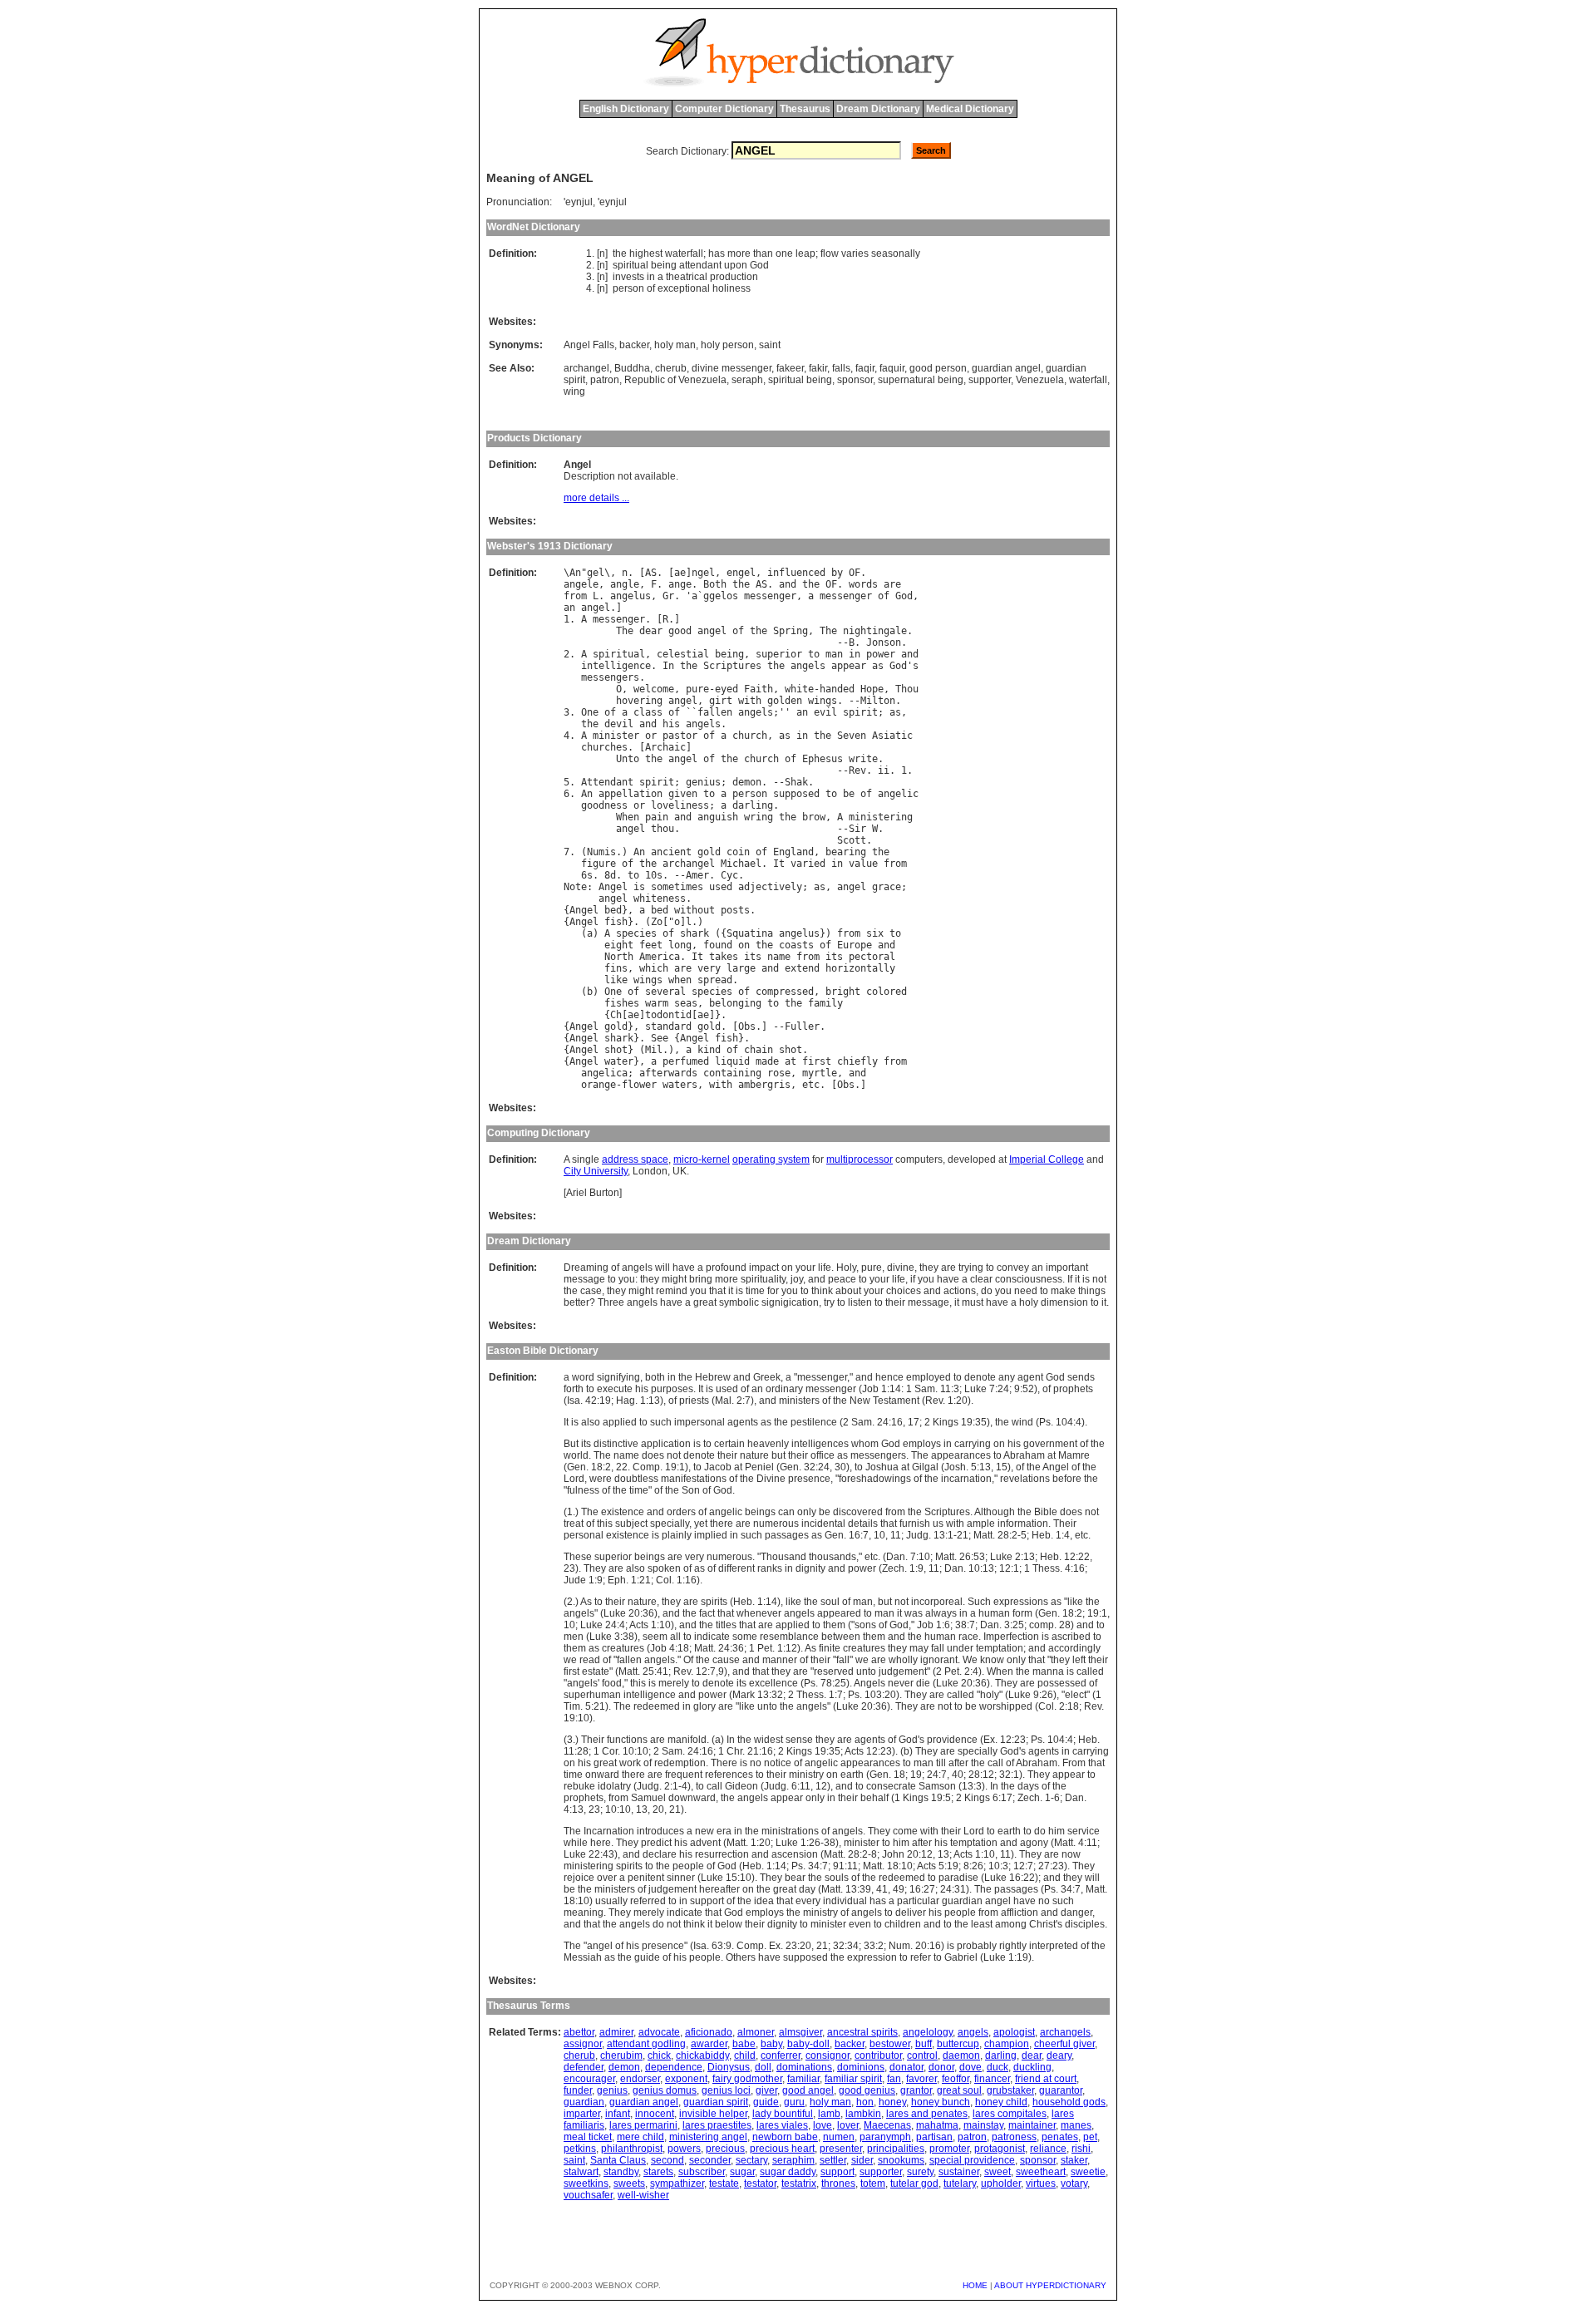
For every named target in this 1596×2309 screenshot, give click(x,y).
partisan (934, 2137)
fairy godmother (747, 2079)
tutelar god (914, 2183)
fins (616, 968)
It (779, 864)
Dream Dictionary (878, 109)
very (709, 968)
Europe (855, 945)
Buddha (632, 368)
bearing (846, 852)
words (863, 584)
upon (736, 265)
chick (659, 2055)
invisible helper (713, 2114)
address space (635, 1159)
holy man (675, 345)
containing (732, 1073)
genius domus (665, 2090)
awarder (709, 2044)
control (922, 2055)
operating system (771, 1159)
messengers (610, 677)
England (793, 852)
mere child (640, 2137)
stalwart (581, 2172)
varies (855, 254)
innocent (655, 2114)
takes (724, 957)
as (878, 666)
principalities (896, 2149)
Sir (857, 829)
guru (794, 2102)
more (739, 254)
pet (1090, 2137)
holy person (727, 345)
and (788, 584)
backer (634, 345)
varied (808, 864)
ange (680, 584)
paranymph (885, 2137)
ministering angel (708, 2137)
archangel (586, 368)
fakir (818, 368)
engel (741, 573)
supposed (796, 794)
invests (628, 277)
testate (724, 2183)
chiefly (857, 1061)
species (636, 933)
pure (697, 689)
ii (884, 770)
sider (862, 2160)
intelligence (616, 666)
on (744, 945)
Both (715, 584)
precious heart (782, 2149)
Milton (878, 701)
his (671, 724)
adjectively (770, 887)
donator (906, 2067)
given (683, 794)
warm (657, 1003)
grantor (916, 2090)
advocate (659, 2032)
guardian (584, 2102)
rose (779, 1073)
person (628, 288)
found (718, 945)
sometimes (677, 887)
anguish (718, 817)
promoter (949, 2149)
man (834, 654)
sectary (751, 2160)
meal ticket (588, 2137)
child (745, 2055)
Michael (741, 864)
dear (651, 631)
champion (1007, 2044)
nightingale (875, 631)
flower (639, 1085)
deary (1059, 2055)
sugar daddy (788, 2172)
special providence (972, 2160)
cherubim (621, 2055)
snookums (901, 2160)
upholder (1001, 2183)
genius (703, 782)
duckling (1032, 2067)
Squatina (750, 933)
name (779, 957)
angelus (631, 596)
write (863, 759)
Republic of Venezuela (675, 380)
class (648, 712)
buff (924, 2044)
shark (695, 933)
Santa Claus (618, 2160)
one (784, 254)
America (660, 957)
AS (651, 573)
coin (738, 852)
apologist (1014, 2032)
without (695, 910)
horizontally (860, 968)
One (590, 712)
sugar (742, 2172)
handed (837, 689)
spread (715, 980)
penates (1060, 2137)
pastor (680, 736)
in (651, 277)
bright (843, 992)
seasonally (896, 254)
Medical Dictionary (970, 109)
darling (753, 805)
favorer (921, 2079)
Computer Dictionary (724, 109)
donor (941, 2067)
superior (779, 654)
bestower (890, 2044)
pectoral (872, 957)
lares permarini (643, 2125)
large (741, 968)
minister (616, 736)
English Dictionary (626, 109)
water (619, 1061)
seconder (710, 2160)
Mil (654, 1050)
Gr (668, 596)
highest (646, 254)
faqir (865, 368)
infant (618, 2114)
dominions (861, 2067)
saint (770, 345)
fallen (715, 712)
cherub (671, 368)
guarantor (1061, 2090)
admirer (616, 2032)
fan (894, 2079)
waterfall (684, 254)
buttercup (958, 2044)
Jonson (884, 642)
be (849, 794)
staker (1074, 2160)
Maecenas (887, 2125)
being (664, 265)
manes (1076, 2125)
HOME (975, 2285)
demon (747, 782)
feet (651, 945)
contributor (878, 2055)
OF (855, 573)
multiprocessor (860, 1159)
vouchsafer (588, 2195)
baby (771, 2044)
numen (839, 2137)
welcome (654, 689)
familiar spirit (853, 2079)
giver (766, 2090)
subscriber (702, 2172)
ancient (671, 852)
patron (605, 380)
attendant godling (646, 2044)
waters (680, 1085)
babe (744, 2044)
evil (825, 712)
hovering (639, 701)
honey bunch (941, 2102)
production (734, 277)
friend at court (1046, 2079)
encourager (589, 2079)
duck (997, 2067)
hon (865, 2102)
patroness (1014, 2137)
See (660, 1038)
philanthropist (632, 2149)
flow (830, 254)
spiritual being (800, 380)
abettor (579, 2032)
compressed (785, 992)
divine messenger (731, 368)
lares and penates (927, 2114)
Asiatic (892, 736)
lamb (829, 2114)
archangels (1065, 2032)
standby (621, 2172)
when (680, 980)
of (651, 288)
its (753, 957)
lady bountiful (783, 2114)
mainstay (983, 2125)
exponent (686, 2079)
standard (668, 1026)
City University (596, 1171)
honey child (1001, 2102)
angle (625, 584)
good (680, 631)
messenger (770, 596)
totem (873, 2183)
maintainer (1032, 2125)
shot (616, 1050)
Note (575, 887)
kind (709, 1050)
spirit (860, 712)
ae (680, 573)
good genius (867, 2090)
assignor (583, 2044)
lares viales (782, 2125)
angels (808, 666)
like (616, 980)
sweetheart (1041, 2172)
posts (735, 910)
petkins (580, 2149)
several (665, 992)
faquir (892, 368)
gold (709, 852)
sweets (629, 2183)
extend (802, 968)
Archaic (665, 747)
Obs (747, 1026)
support (837, 2172)
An (575, 573)
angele (581, 584)
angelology (928, 2032)
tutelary (960, 2183)
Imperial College (1047, 1159)
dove (970, 2067)
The (625, 631)
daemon (961, 2055)
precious (725, 2149)
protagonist (1000, 2149)
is (639, 887)
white (799, 689)
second (667, 2160)
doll (763, 2067)
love (823, 2125)
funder (578, 2090)
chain (759, 1050)
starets (658, 2172)
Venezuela (1040, 380)
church (750, 736)
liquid (732, 1061)
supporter (990, 380)
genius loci (726, 2090)
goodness (604, 805)
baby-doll (808, 2044)
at (791, 1061)
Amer (697, 875)
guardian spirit (716, 2102)
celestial (683, 654)
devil (619, 724)
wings (823, 701)
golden (785, 701)
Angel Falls (589, 345)
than (763, 254)
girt (721, 701)
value (863, 864)
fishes (622, 1003)
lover (848, 2125)
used (721, 887)
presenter (841, 2149)
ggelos (721, 596)
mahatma (937, 2125)
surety (920, 2172)
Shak (796, 782)
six (875, 933)
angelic (898, 794)
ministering (881, 817)
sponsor (855, 380)
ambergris (764, 1085)
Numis (601, 852)
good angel (808, 2090)
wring (759, 817)
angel (596, 608)
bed (613, 910)
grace (887, 887)
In (668, 666)
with (750, 701)
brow (814, 817)
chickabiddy (702, 2055)
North (619, 957)
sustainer (959, 2172)
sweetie (1088, 2172)
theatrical (687, 277)
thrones (838, 2183)
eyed (727, 689)
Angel (613, 887)
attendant (700, 265)
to (814, 654)
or (651, 736)
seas (686, 1003)
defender (584, 2067)
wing (574, 391)
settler (833, 2160)
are (892, 584)
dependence (674, 2067)
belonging (735, 1003)
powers (684, 2149)
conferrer (781, 2055)
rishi (1081, 2149)
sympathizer (677, 2183)
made (767, 1061)
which (654, 968)
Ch (616, 1015)
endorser (640, 2079)
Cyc (729, 875)
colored (887, 992)
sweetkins (586, 2183)
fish (616, 922)
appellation (631, 794)
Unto (628, 759)
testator (760, 2183)
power (881, 654)
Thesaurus (805, 109)
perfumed (686, 1061)
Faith (759, 689)
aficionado (709, 2032)
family (825, 1003)
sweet (997, 2172)
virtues (1041, 2183)
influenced (796, 573)
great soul (959, 2090)
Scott (852, 840)
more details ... (596, 498)
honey (892, 2102)
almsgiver (800, 2032)
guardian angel (1006, 368)
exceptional (684, 288)
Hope (872, 689)
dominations (804, 2067)
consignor (828, 2055)
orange (598, 1085)
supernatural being (921, 380)
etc (811, 1085)
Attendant (607, 782)
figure (598, 864)
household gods (1069, 2102)
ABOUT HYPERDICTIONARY (1050, 2285)
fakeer (790, 368)
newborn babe (785, 2137)
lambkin (863, 2114)
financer (992, 2079)
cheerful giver (1064, 2044)
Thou (907, 689)
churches (604, 747)
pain (657, 817)
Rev (857, 770)
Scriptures (732, 666)
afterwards (668, 1073)
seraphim (793, 2160)
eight (619, 945)
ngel (703, 573)
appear (849, 666)
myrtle (820, 1073)
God (759, 265)
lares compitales (1010, 2114)
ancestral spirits (862, 2032)
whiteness (660, 898)
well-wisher (643, 2195)
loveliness (680, 805)
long (680, 945)
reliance (1048, 2149)
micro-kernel (702, 1159)
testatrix (799, 2183)
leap (805, 254)
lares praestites (717, 2125)
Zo (657, 922)
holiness (731, 288)
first (817, 1061)
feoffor (956, 2079)
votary (1074, 2183)
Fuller (802, 1026)
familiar (803, 2079)
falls (841, 368)
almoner (756, 2032)
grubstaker (1010, 2090)
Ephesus (823, 759)
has (717, 254)
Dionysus (729, 2067)
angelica (604, 1073)
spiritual (631, 265)
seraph (747, 380)
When (628, 817)
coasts (796, 945)
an (569, 608)
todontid (668, 1015)
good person (938, 368)
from (575, 596)
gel (596, 573)
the (620, 254)
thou (663, 829)
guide (766, 2102)
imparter (582, 2114)
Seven (852, 736)
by (837, 573)
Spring (791, 631)
